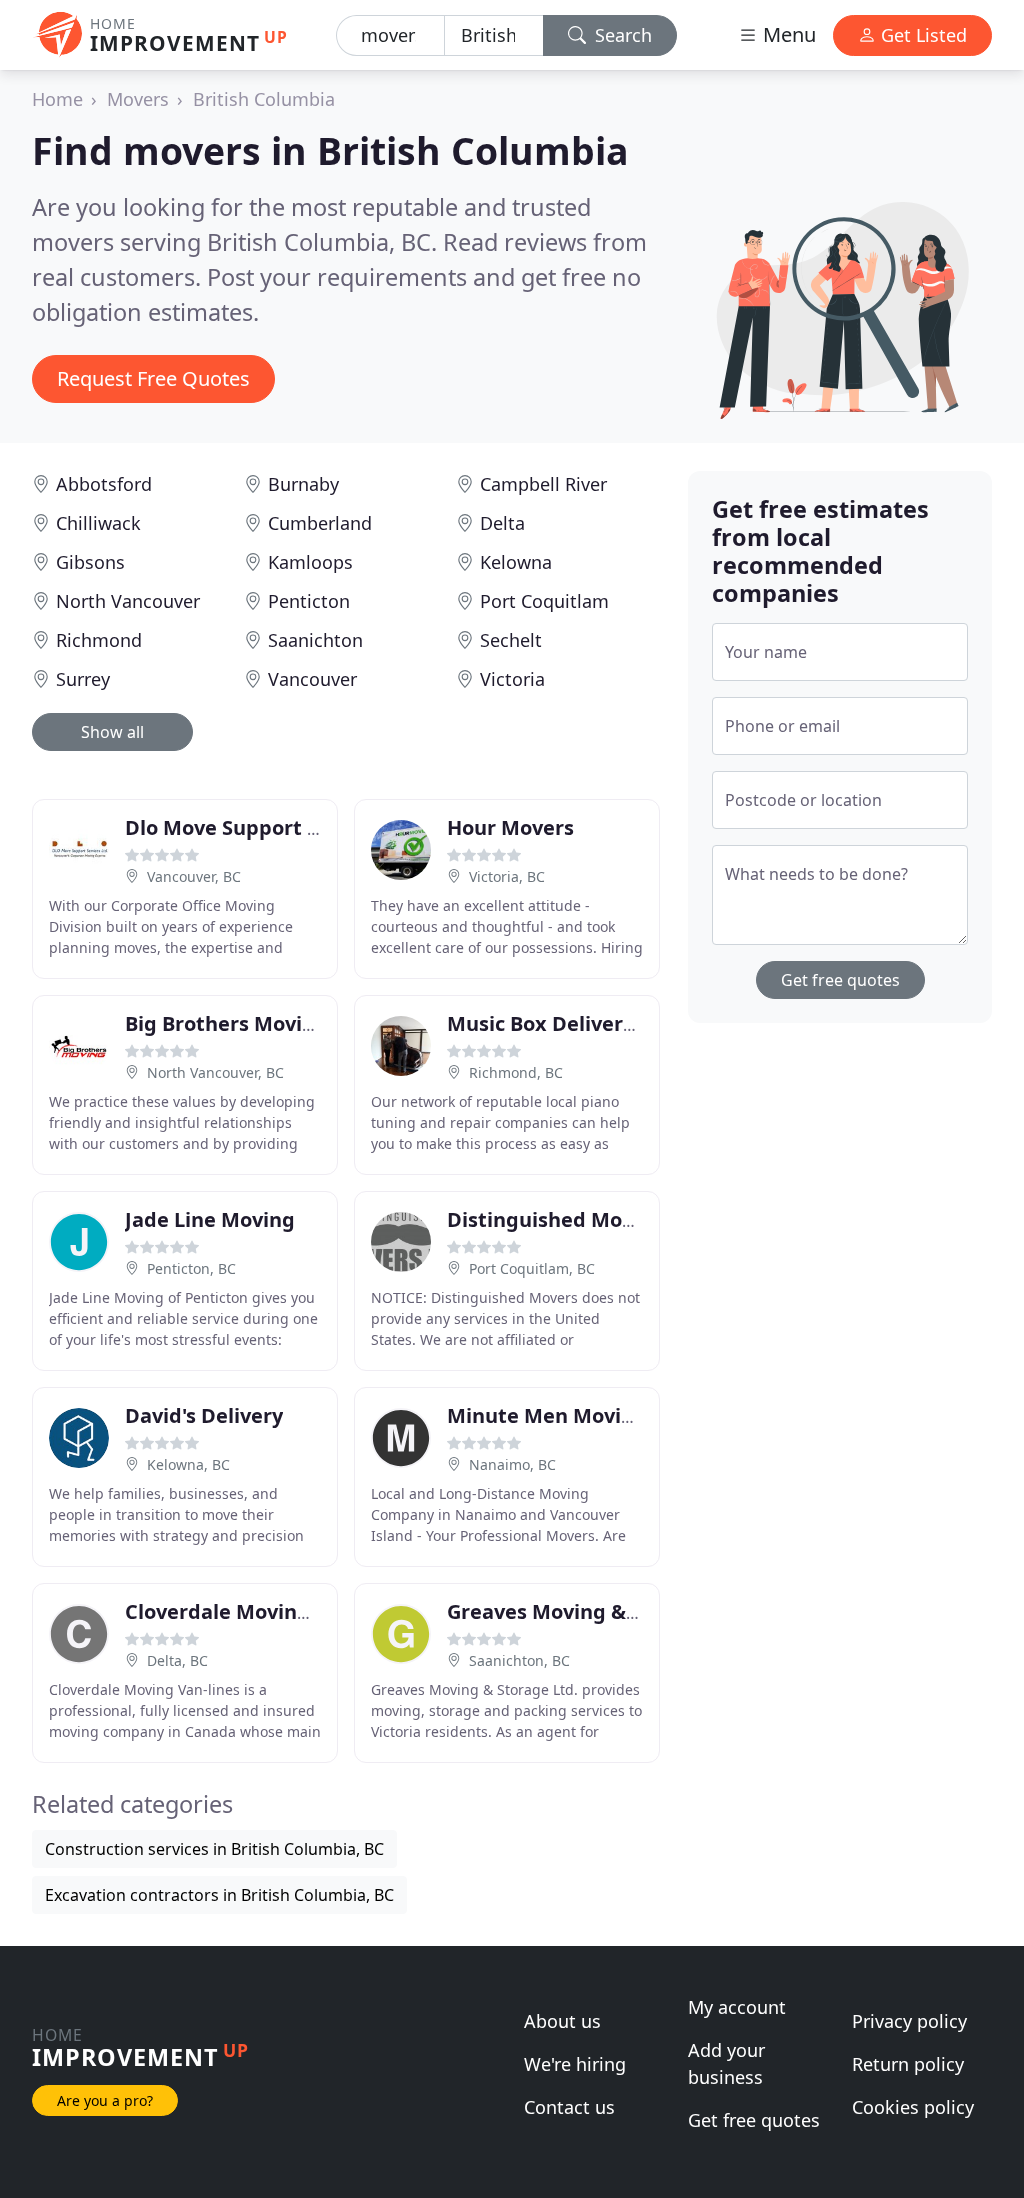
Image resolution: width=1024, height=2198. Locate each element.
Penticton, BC (191, 1268)
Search (621, 35)
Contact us (569, 2107)
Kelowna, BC (188, 1464)
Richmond (99, 640)
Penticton (309, 601)
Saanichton (315, 640)
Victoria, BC (507, 876)
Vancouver (312, 679)
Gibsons (90, 562)
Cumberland (320, 523)
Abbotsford (104, 484)
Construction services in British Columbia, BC (214, 1849)
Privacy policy (909, 2021)
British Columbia (264, 99)
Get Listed (921, 35)
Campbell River (543, 484)
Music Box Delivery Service (578, 1023)
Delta (502, 523)
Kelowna (516, 562)
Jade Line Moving (210, 1219)
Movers (138, 99)
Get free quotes (840, 980)
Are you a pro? (105, 2100)
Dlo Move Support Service (251, 827)
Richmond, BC (516, 1072)
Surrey (83, 679)
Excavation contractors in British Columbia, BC (219, 1895)
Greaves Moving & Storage (578, 1611)
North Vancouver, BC (215, 1072)
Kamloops (310, 562)
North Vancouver (128, 601)
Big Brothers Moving (226, 1023)
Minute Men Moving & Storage (598, 1415)
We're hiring (575, 2064)
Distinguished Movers (555, 1219)
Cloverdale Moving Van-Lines (268, 1611)
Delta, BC (177, 1660)
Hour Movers (510, 827)
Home (57, 99)
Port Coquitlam (544, 601)
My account (737, 2007)
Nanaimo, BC (512, 1464)
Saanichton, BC (519, 1660)
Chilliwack (98, 523)
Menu (787, 34)
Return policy (908, 2064)
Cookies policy (913, 2107)
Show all (112, 732)
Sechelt (511, 640)
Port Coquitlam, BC (532, 1268)
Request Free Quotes (153, 378)
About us (562, 2021)
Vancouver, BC (194, 876)
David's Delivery (204, 1415)
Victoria (512, 679)
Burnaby (303, 484)
